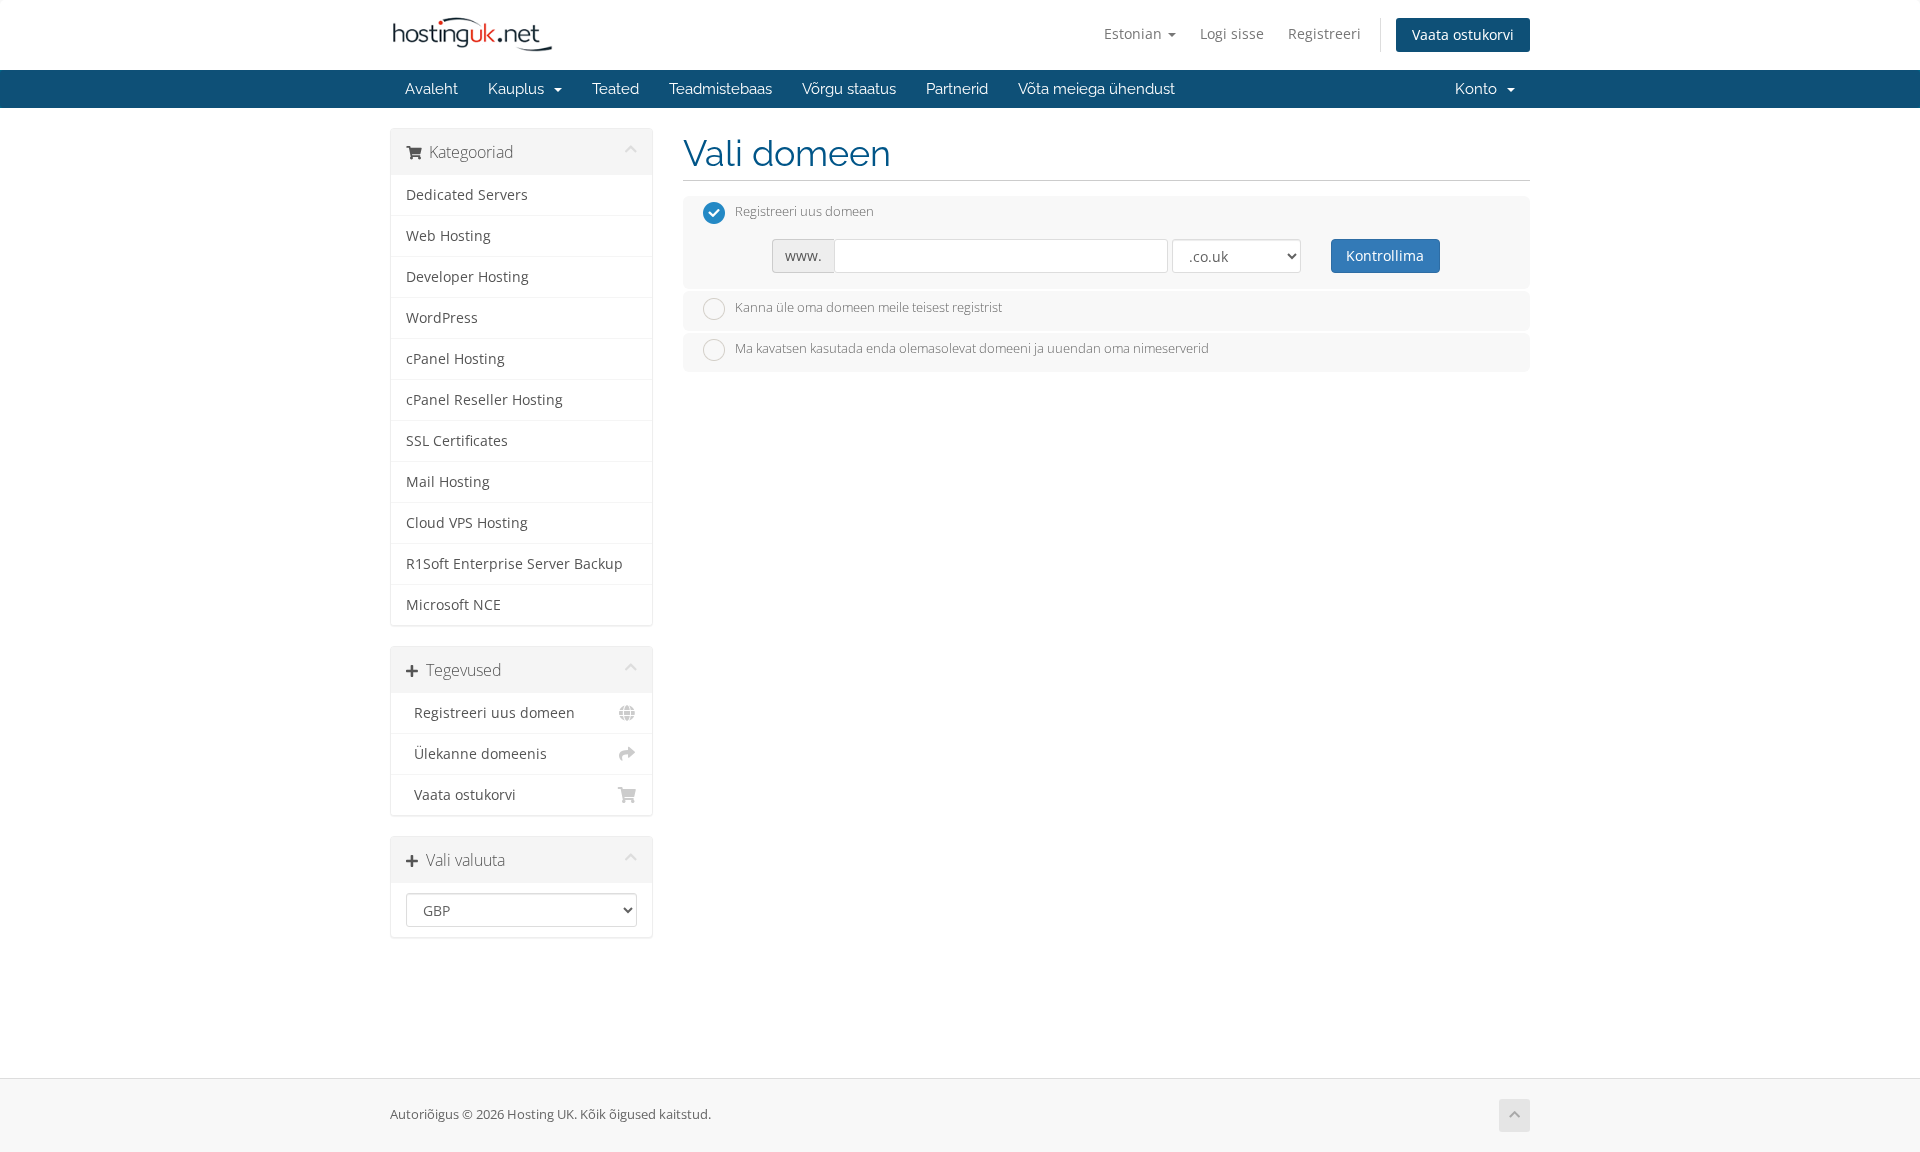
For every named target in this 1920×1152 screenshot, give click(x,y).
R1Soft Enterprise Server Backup (514, 564)
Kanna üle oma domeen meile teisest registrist (868, 307)
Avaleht (431, 89)
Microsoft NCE (453, 605)
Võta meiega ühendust (1096, 89)
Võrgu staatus (849, 89)
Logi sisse (1232, 33)
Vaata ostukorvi (1463, 34)
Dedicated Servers (467, 195)
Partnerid (957, 89)
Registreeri (1324, 33)
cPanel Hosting (455, 359)
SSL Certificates (457, 441)
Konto (1480, 89)
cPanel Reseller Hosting (484, 400)
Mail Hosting (448, 482)
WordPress (442, 318)
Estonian (1135, 33)
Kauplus (520, 89)
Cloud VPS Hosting (467, 523)
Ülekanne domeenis (476, 754)
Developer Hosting (467, 277)
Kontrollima (1385, 255)
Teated (615, 89)
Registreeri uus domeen (490, 713)
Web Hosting (448, 236)
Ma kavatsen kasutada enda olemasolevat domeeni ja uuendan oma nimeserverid (972, 349)
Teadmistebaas (720, 89)
